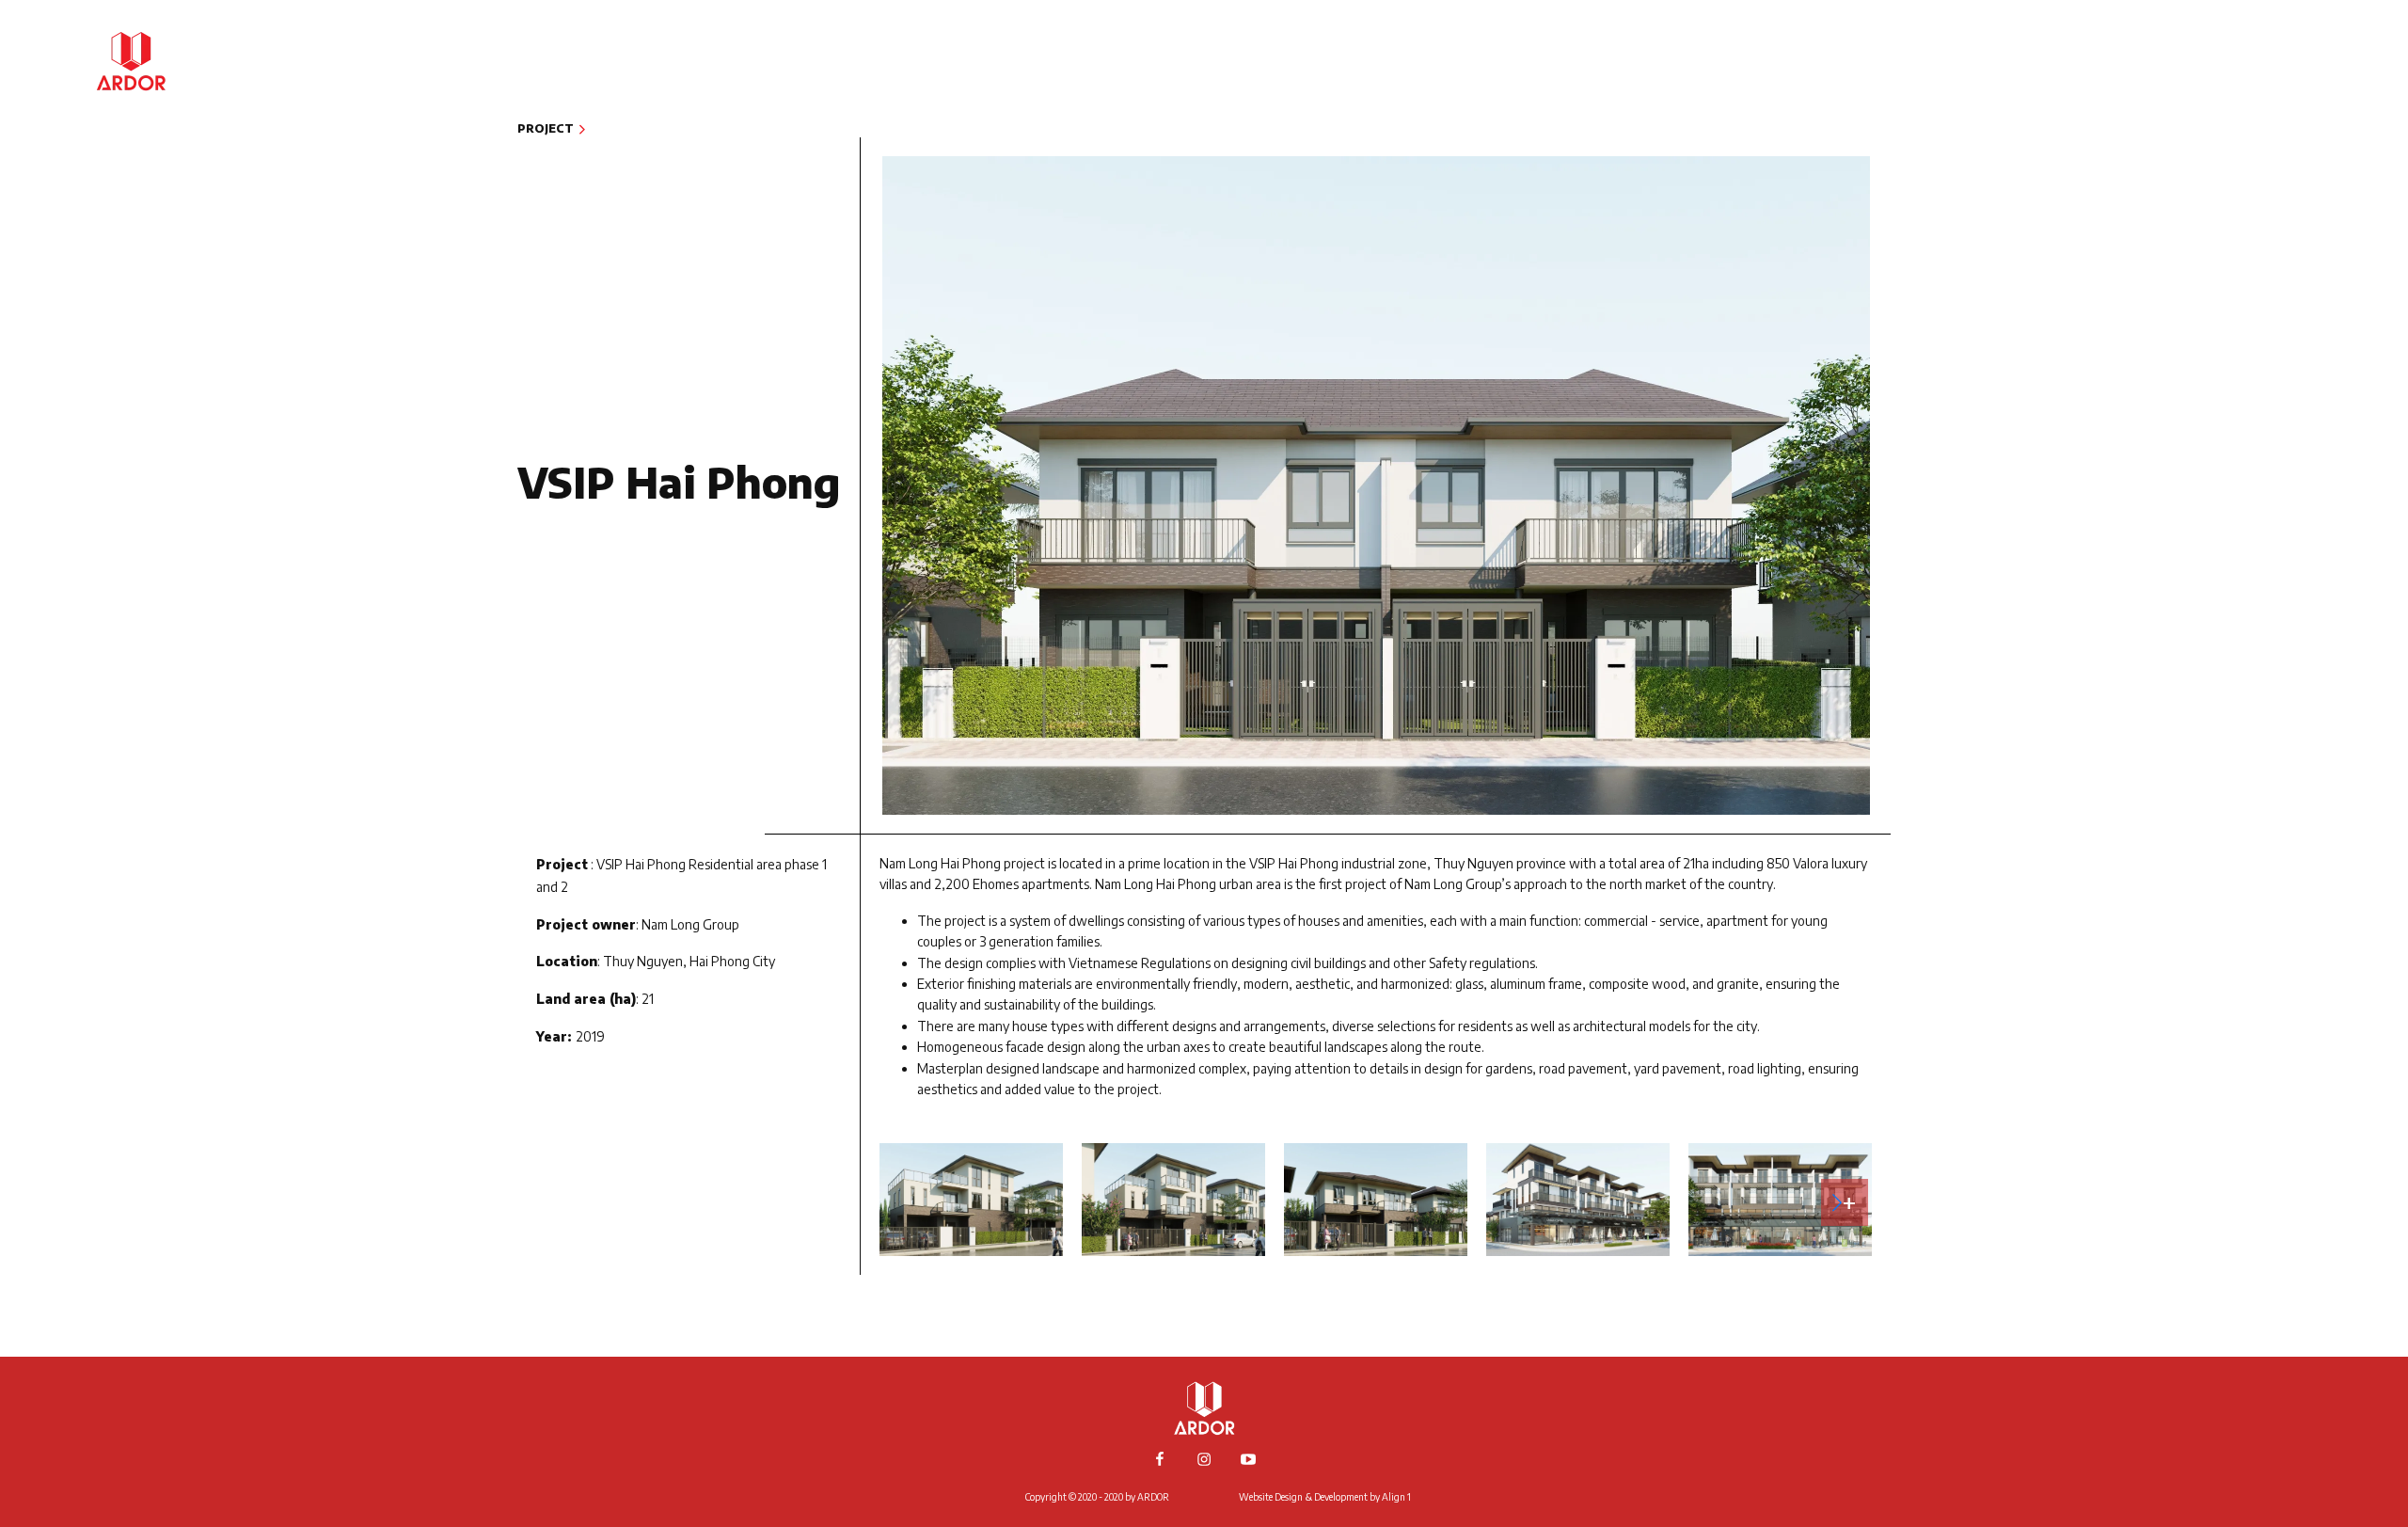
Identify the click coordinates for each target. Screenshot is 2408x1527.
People (2294, 129)
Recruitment (2270, 159)
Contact (2287, 187)
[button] (1845, 1202)
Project (2290, 72)
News (2300, 101)
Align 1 (1396, 1497)
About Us (2285, 44)
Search (2294, 215)
